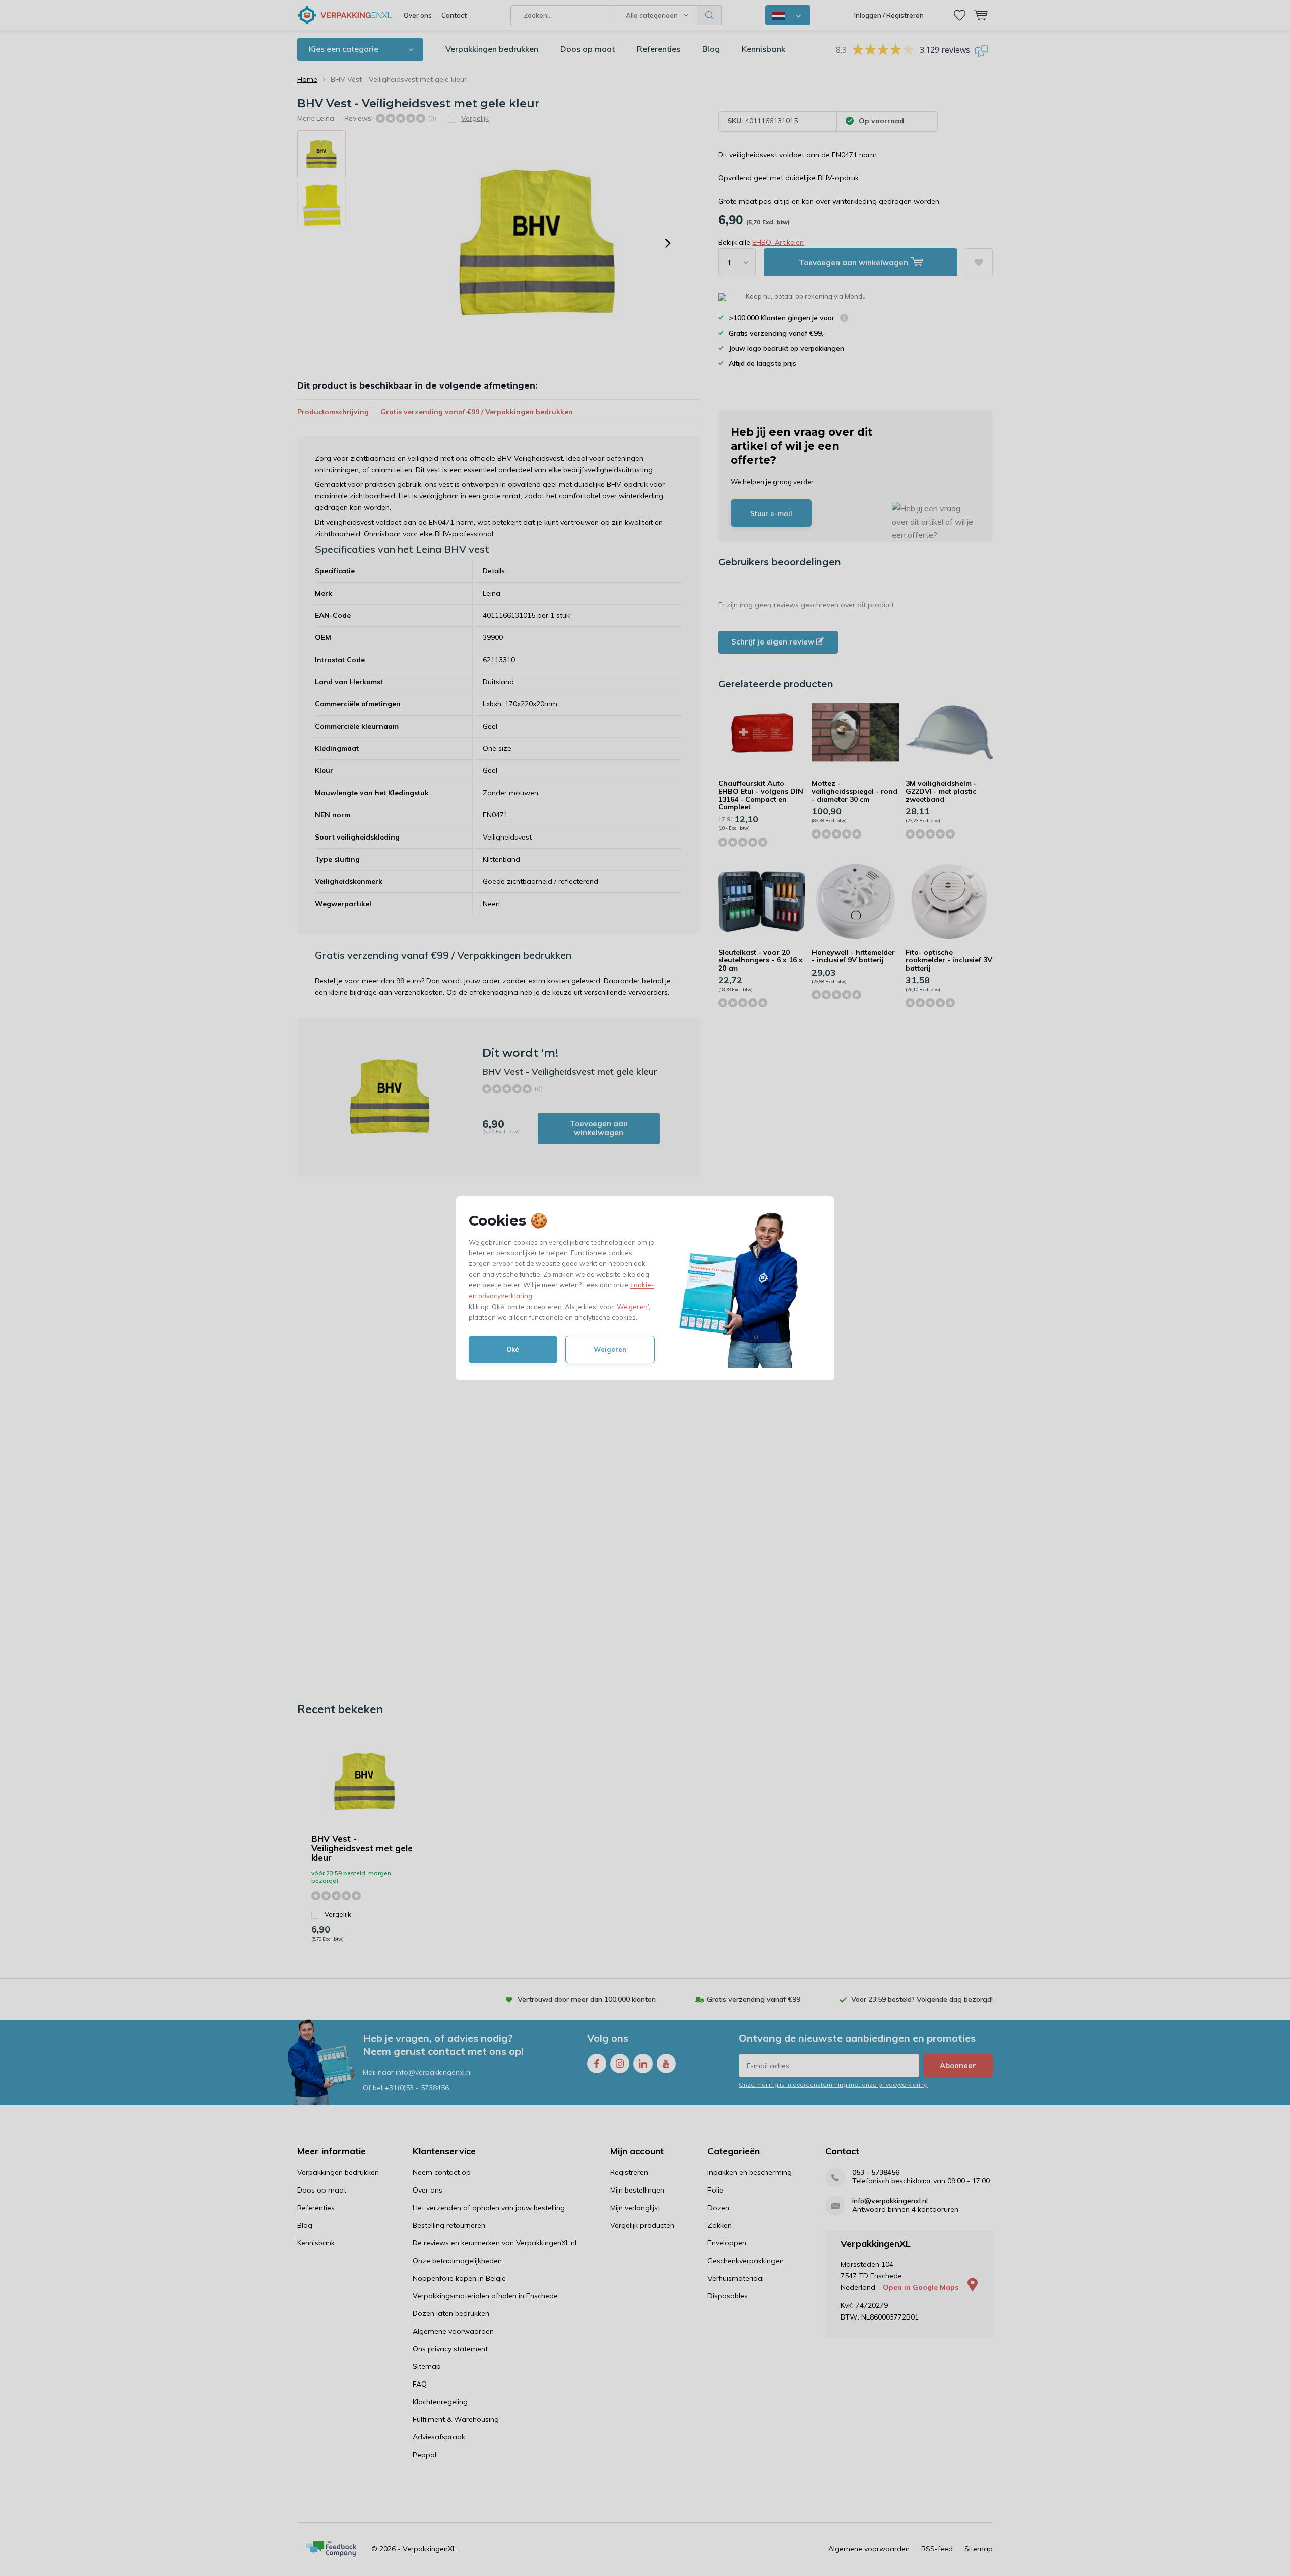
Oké (513, 1349)
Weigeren (632, 1307)
